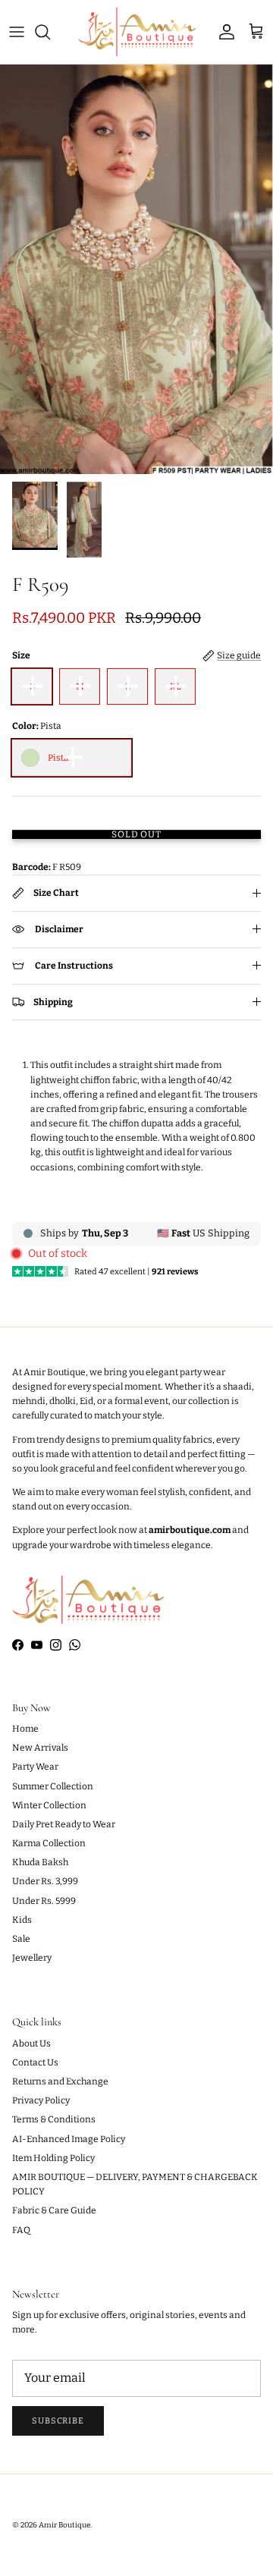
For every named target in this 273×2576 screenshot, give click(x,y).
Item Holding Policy (53, 2158)
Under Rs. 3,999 (45, 1881)
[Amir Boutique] (137, 32)
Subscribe (58, 2421)
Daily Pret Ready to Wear (64, 1824)
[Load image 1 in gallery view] (136, 269)
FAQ (21, 2230)
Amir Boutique (64, 2525)
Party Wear (35, 1767)
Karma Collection (49, 1843)
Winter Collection (49, 1805)
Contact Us (35, 2062)
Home (25, 1729)
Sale (21, 1939)
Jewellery (32, 1958)
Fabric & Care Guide (54, 2210)
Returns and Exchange (60, 2081)
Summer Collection (53, 1786)
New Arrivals (40, 1748)
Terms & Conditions (54, 2119)
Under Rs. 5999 (44, 1901)
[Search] (50, 32)
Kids (22, 1920)
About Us (31, 2044)
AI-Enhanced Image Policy (69, 2139)
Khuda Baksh (40, 1862)
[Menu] (17, 32)
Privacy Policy (41, 2100)
